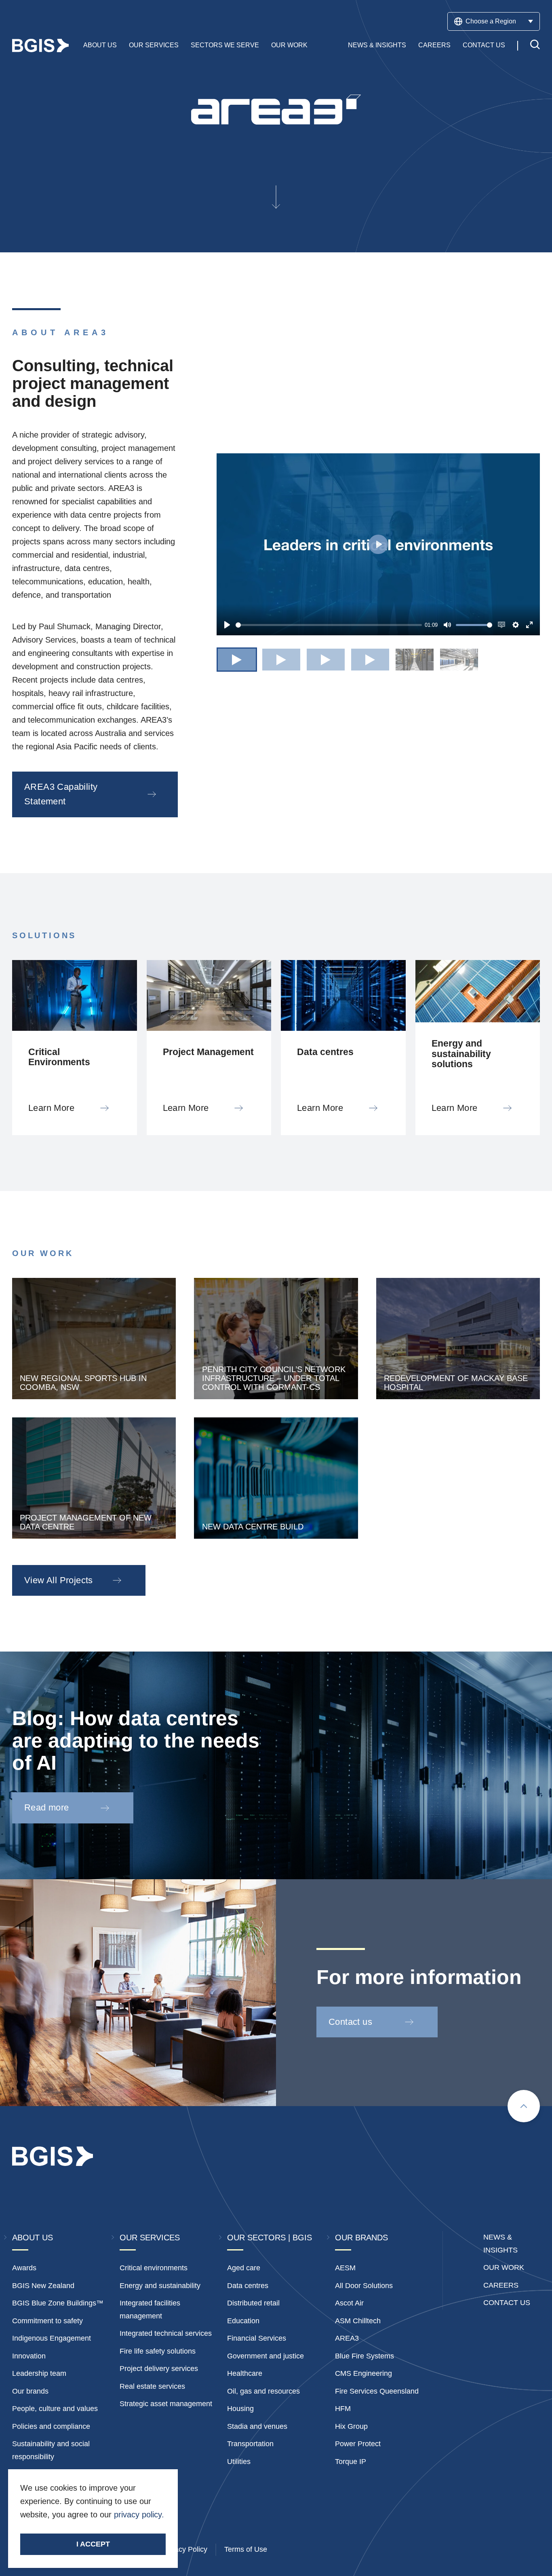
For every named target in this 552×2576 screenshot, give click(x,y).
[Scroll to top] (524, 2106)
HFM (343, 2409)
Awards (24, 2268)
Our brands (30, 2391)
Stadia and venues (257, 2426)
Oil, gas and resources (263, 2391)
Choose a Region (491, 21)
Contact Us (484, 45)
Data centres (248, 2286)
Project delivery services (159, 2369)
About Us (100, 45)
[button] (237, 660)
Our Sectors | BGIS (270, 2238)
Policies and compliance (51, 2426)
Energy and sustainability (160, 2286)
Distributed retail (253, 2303)
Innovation (29, 2356)
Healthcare (245, 2373)
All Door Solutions (364, 2286)
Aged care (244, 2268)
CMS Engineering (363, 2373)
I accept (93, 2544)
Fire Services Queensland (377, 2391)
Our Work (289, 45)
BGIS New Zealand (43, 2286)
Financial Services (257, 2338)
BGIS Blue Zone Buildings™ (58, 2303)
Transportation (250, 2444)
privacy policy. (139, 2515)
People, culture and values (55, 2409)
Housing (240, 2409)
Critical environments (154, 2268)
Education (243, 2321)
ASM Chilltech (358, 2321)
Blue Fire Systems (364, 2356)
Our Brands (361, 2238)
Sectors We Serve (225, 45)
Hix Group (351, 2426)
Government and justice (265, 2356)
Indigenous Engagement (52, 2338)
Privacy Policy (185, 2549)
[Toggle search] (535, 45)
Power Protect (358, 2444)
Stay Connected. (61, 2528)
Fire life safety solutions (158, 2351)
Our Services (154, 45)
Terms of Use (246, 2549)
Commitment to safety (47, 2321)
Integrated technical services (166, 2333)
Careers (434, 45)
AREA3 (347, 2338)
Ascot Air (349, 2303)
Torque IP (351, 2462)
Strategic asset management (166, 2404)
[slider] (329, 625)
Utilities (239, 2462)
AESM (345, 2268)
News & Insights (377, 45)
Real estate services (152, 2386)
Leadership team (39, 2373)
